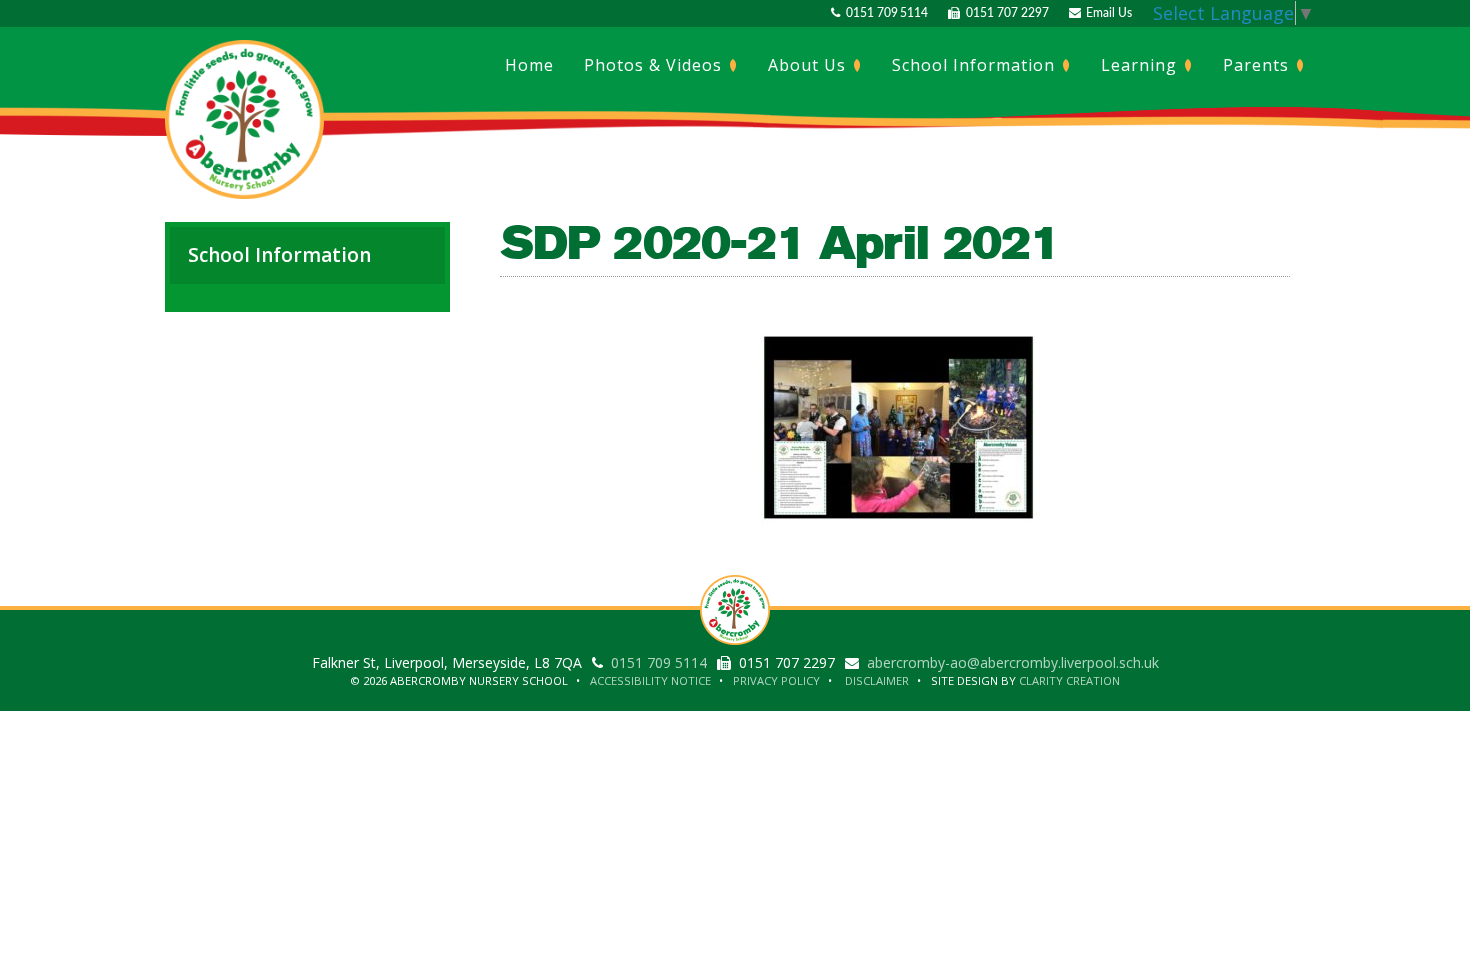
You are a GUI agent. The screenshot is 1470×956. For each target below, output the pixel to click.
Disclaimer (877, 680)
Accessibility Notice (650, 680)
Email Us (1106, 13)
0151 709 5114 (884, 13)
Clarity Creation (1069, 680)
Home (529, 65)
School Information (976, 65)
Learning (1141, 65)
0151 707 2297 (1004, 13)
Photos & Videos (655, 65)
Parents (1258, 65)
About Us (809, 65)
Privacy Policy (776, 680)
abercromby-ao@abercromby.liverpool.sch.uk (1013, 662)
